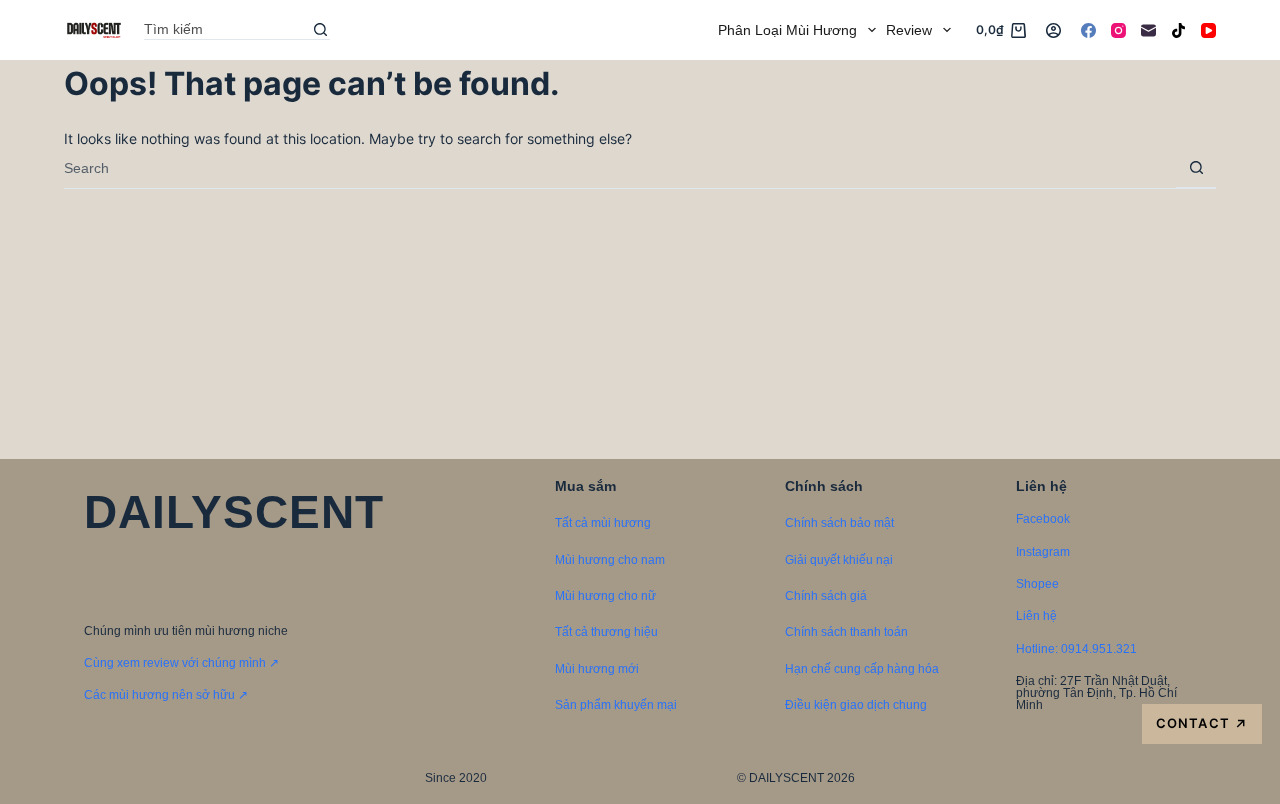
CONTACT (1201, 723)
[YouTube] (1208, 30)
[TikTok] (1178, 30)
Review (909, 30)
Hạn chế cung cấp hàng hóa (862, 669)
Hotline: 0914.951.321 (1076, 649)
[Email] (1148, 30)
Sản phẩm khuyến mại (616, 705)
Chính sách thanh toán (846, 632)
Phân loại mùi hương (787, 30)
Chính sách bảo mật (839, 523)
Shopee (1037, 584)
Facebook (1043, 519)
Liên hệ (1036, 616)
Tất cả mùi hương (603, 523)
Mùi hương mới (597, 669)
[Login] (1053, 30)
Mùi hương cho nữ (605, 596)
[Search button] (320, 30)
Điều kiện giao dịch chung (856, 705)
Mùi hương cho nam (610, 560)
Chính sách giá (826, 596)
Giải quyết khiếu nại (839, 560)
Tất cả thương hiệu (606, 632)
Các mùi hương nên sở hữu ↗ (166, 695)
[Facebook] (1088, 30)
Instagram (1043, 552)
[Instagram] (1118, 30)
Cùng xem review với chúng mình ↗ (181, 663)
